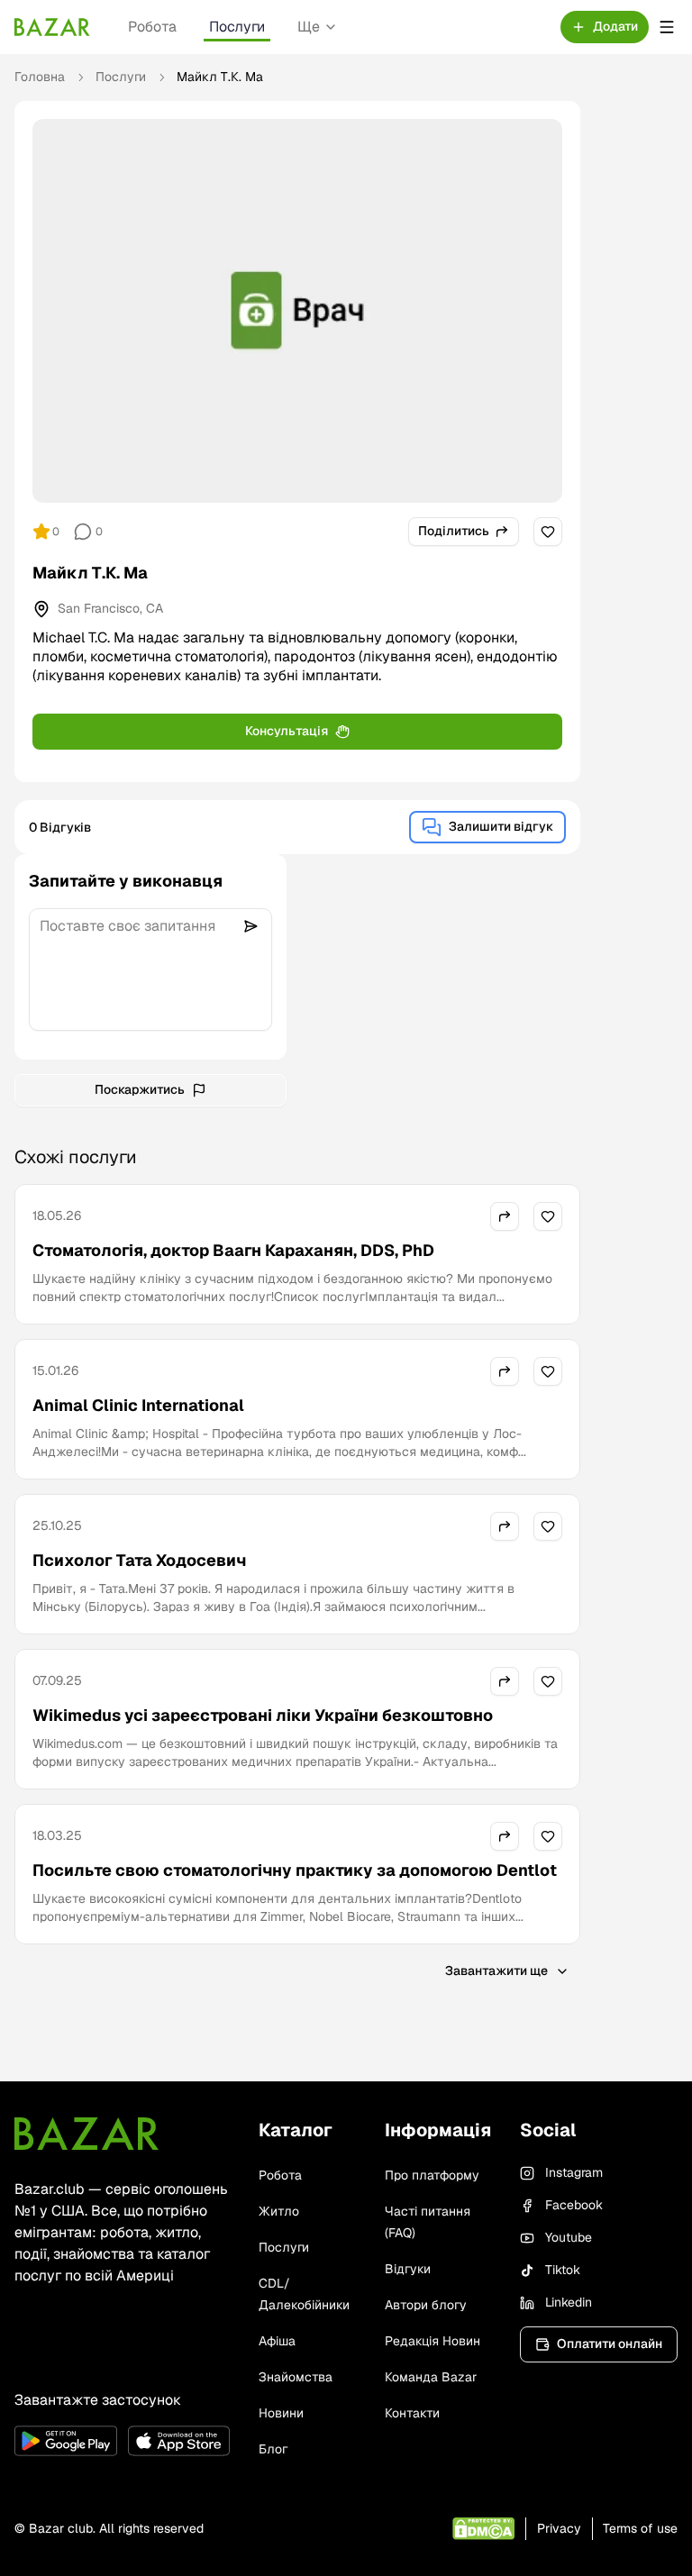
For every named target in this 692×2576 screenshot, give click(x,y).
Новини (281, 2413)
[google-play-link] (66, 2441)
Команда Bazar (431, 2377)
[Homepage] (52, 27)
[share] (505, 1216)
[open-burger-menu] (667, 27)
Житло (279, 2211)
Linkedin (569, 2302)
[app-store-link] (179, 2441)
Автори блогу (426, 2305)
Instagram (574, 2172)
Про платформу (432, 2175)
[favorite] (548, 532)
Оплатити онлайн (610, 2344)
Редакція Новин (432, 2341)
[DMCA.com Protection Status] (483, 2529)
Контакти (412, 2413)
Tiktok (563, 2270)
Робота (152, 27)
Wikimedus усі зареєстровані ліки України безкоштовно (263, 1715)
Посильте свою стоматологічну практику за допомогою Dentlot (295, 1870)
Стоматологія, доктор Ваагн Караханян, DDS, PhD (233, 1250)
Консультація (287, 731)
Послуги (237, 27)
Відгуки (408, 2269)
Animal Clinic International (138, 1405)
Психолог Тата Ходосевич (139, 1560)
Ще (309, 27)
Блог (273, 2449)
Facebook (574, 2205)
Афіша (277, 2341)
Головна (40, 77)
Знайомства (296, 2377)
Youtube (569, 2237)
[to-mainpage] (86, 2134)
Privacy (559, 2528)
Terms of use (640, 2528)
